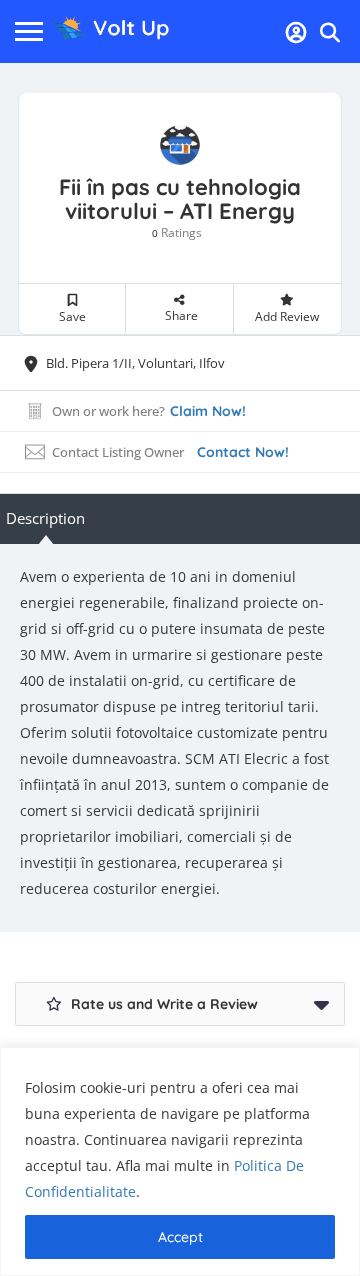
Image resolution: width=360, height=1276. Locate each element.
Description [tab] (45, 518)
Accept (180, 1237)
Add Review (287, 316)
